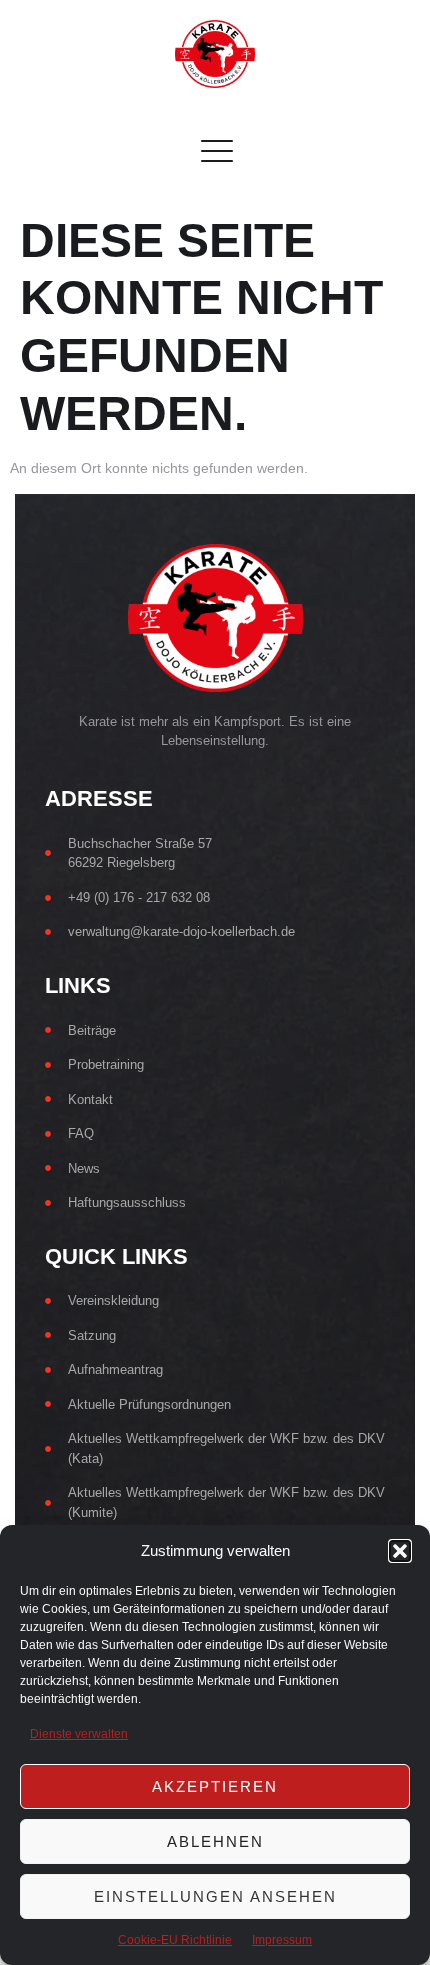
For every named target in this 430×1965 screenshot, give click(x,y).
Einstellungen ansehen (215, 1896)
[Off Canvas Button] (207, 152)
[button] (400, 1551)
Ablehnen (215, 1841)
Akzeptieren (215, 1786)
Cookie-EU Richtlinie (175, 1940)
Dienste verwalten (79, 1734)
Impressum (282, 1940)
